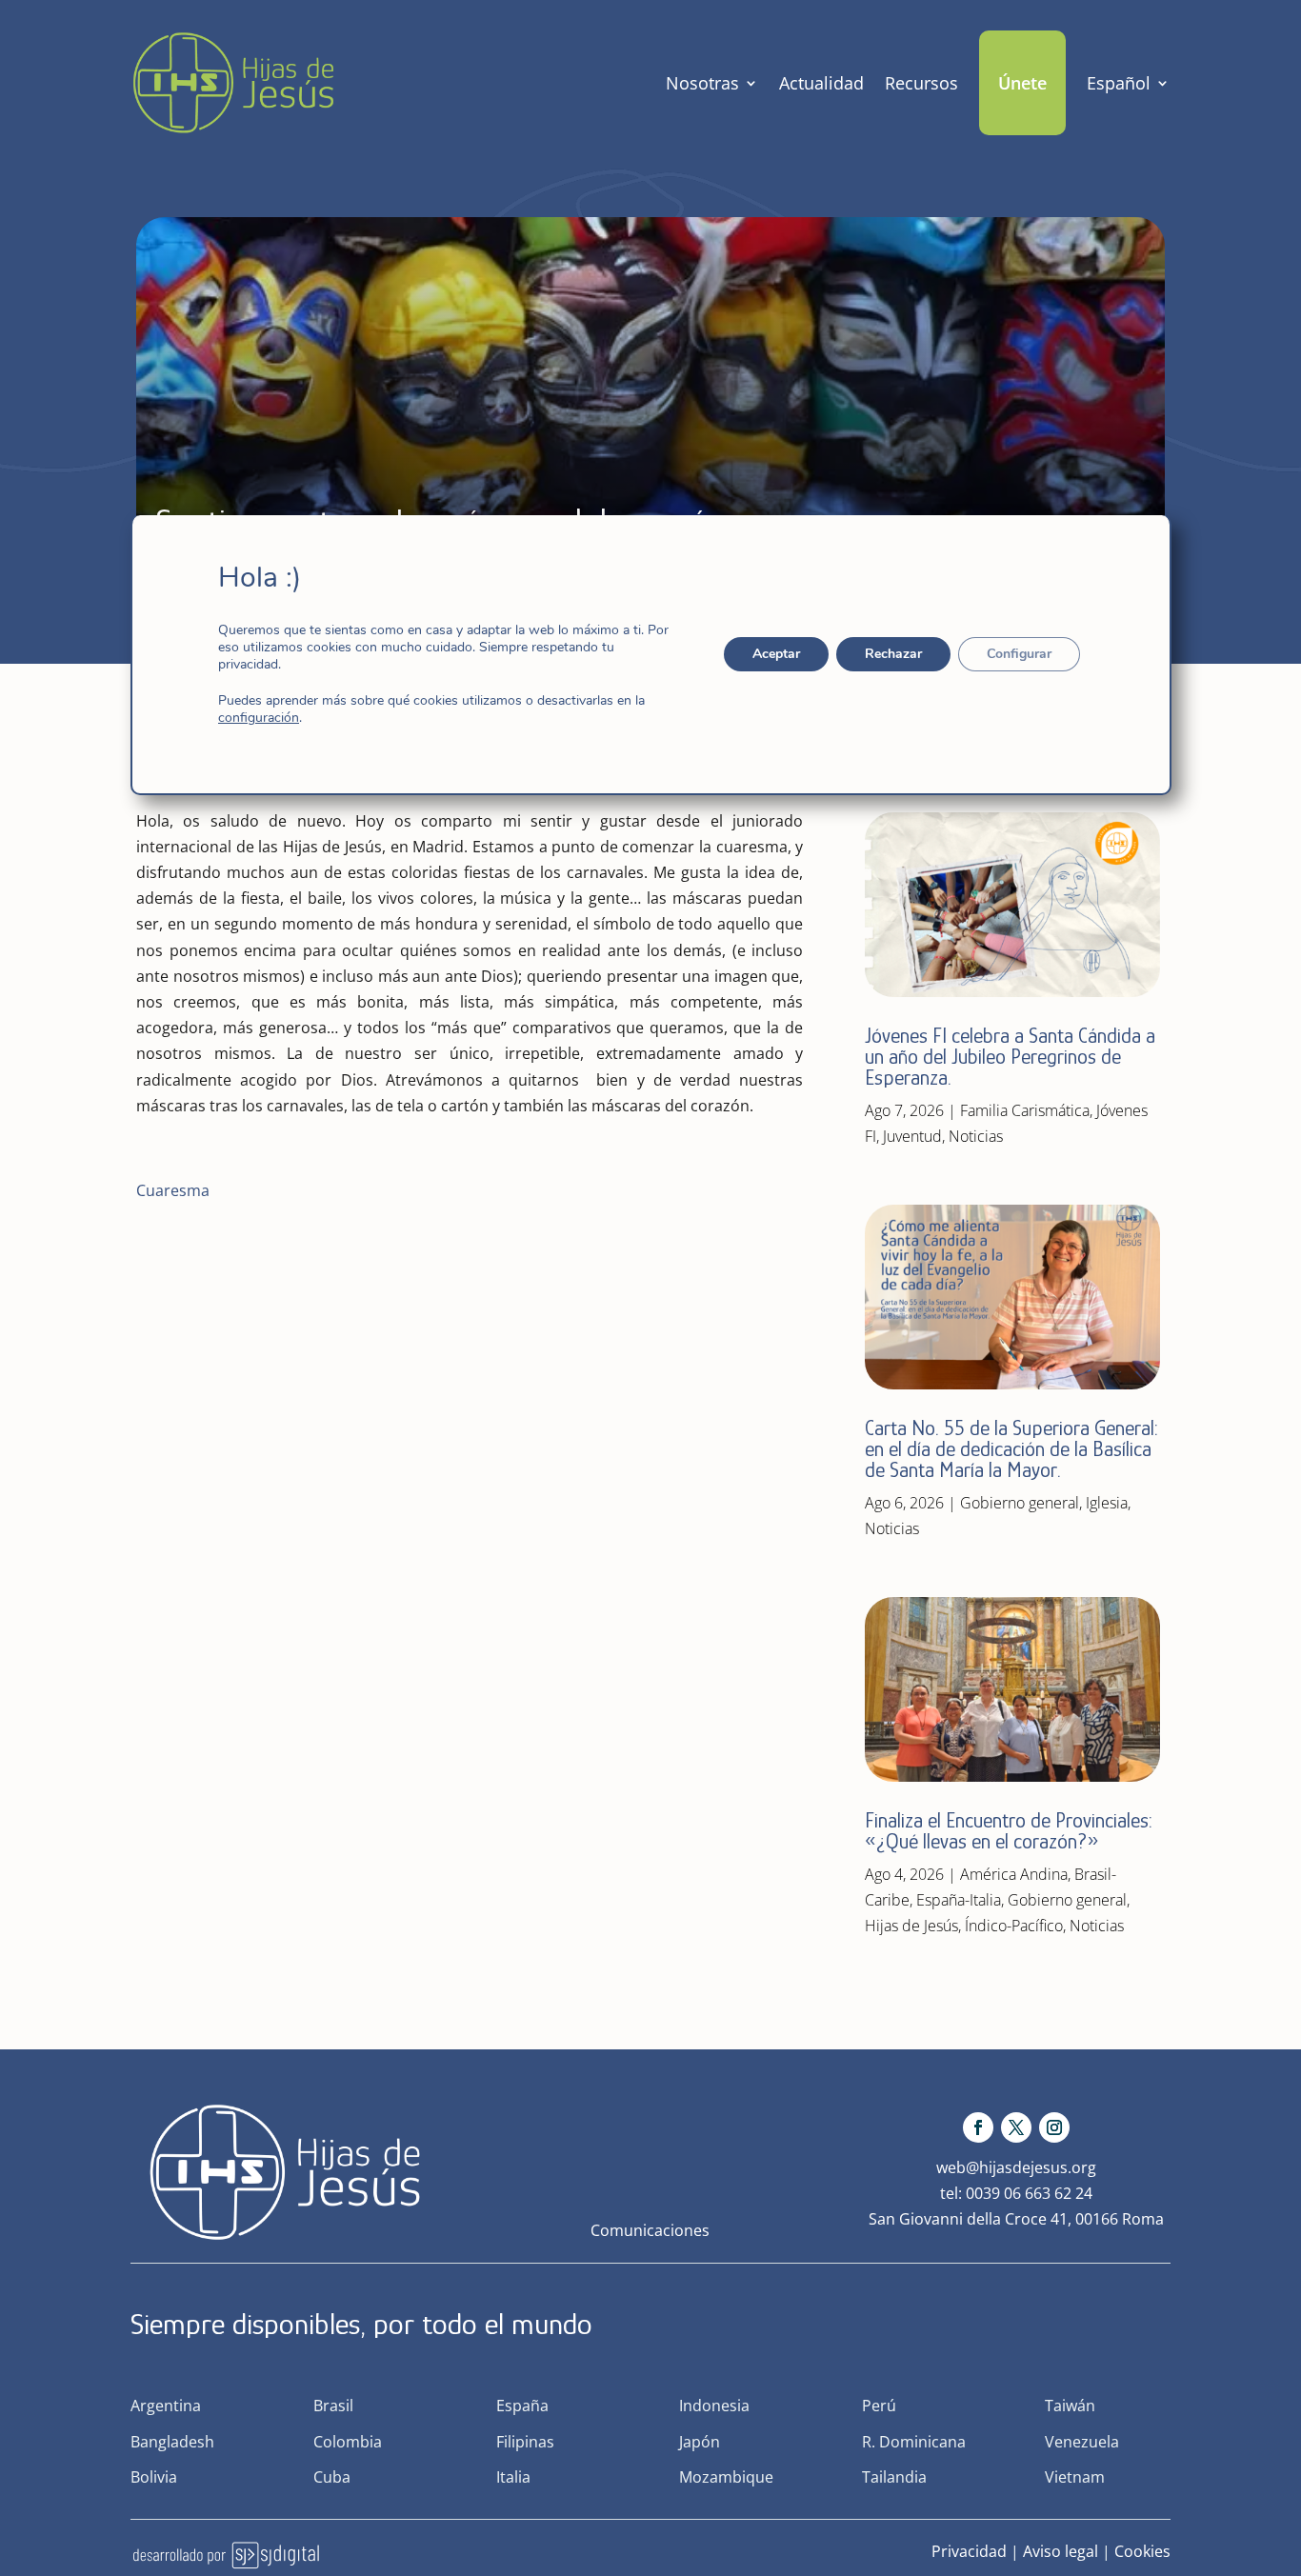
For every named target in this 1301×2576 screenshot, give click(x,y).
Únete (1022, 83)
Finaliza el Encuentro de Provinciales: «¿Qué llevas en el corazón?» (1009, 1831)
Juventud (912, 1136)
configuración (259, 718)
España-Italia (959, 1900)
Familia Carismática (1025, 1110)
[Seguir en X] (1016, 2127)
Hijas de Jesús (911, 1926)
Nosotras (702, 83)
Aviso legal (1061, 2551)
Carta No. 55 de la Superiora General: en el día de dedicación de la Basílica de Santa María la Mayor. (1011, 1449)
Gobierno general (1020, 1503)
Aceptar (775, 654)
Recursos (921, 83)
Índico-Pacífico (1014, 1926)
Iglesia (1107, 1503)
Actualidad (821, 83)
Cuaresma (173, 1190)
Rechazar (892, 654)
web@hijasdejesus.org (1016, 2167)
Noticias (976, 1136)
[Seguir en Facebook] (978, 2127)
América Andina (1014, 1874)
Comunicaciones (650, 2230)
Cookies (1142, 2551)
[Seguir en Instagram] (1054, 2127)
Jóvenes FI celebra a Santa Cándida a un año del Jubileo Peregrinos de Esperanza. (1010, 1057)
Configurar (1018, 654)
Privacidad (969, 2551)
